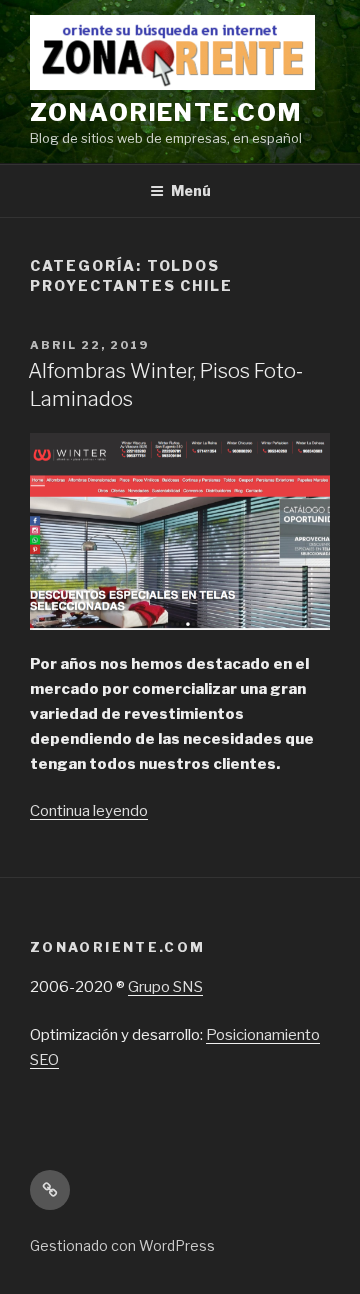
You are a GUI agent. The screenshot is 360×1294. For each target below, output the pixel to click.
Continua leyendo (89, 811)
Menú (191, 190)
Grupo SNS (165, 987)
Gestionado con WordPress (122, 1245)
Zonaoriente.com (166, 112)
